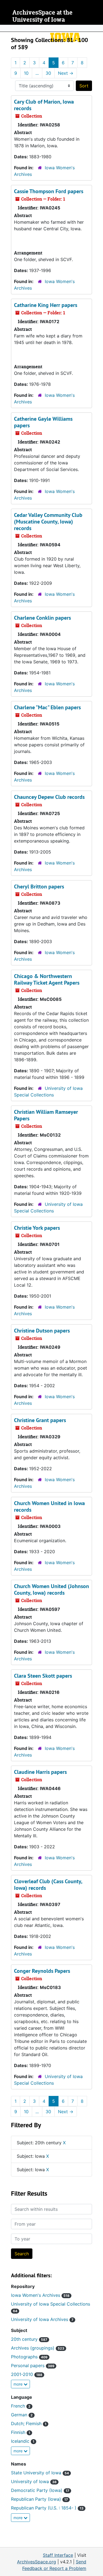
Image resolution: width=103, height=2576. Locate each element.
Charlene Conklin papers (42, 618)
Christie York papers (37, 1228)
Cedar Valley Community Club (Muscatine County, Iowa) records (48, 522)
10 (26, 73)
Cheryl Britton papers (39, 887)
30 (48, 73)
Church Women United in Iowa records (49, 1506)
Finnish (21, 2432)
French (21, 2406)
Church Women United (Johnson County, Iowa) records (51, 1589)
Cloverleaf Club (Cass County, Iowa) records (48, 1885)
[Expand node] (98, 28)
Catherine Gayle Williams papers (43, 422)
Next (66, 73)
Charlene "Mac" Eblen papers (47, 707)
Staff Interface (58, 2555)
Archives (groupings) (38, 2348)
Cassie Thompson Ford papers (49, 191)
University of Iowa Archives (42, 2319)
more (19, 2384)
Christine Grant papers (40, 1420)
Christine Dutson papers (42, 1331)
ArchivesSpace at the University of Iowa (42, 16)
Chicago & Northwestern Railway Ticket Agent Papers (47, 979)
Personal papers (33, 2366)
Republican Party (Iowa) (39, 2499)
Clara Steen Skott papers (43, 1676)
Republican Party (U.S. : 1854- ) (47, 2508)
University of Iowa (34, 2481)
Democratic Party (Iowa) (40, 2490)
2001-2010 (27, 2374)
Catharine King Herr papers (46, 305)
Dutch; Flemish (29, 2423)
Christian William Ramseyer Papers (46, 1115)
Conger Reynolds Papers (42, 1971)
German (22, 2415)
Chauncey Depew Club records (49, 797)
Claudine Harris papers (40, 1772)
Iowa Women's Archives (40, 2295)
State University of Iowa (40, 2473)
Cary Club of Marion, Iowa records (44, 105)
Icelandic (23, 2441)
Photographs (29, 2357)
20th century (29, 2339)
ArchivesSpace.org (37, 2562)
